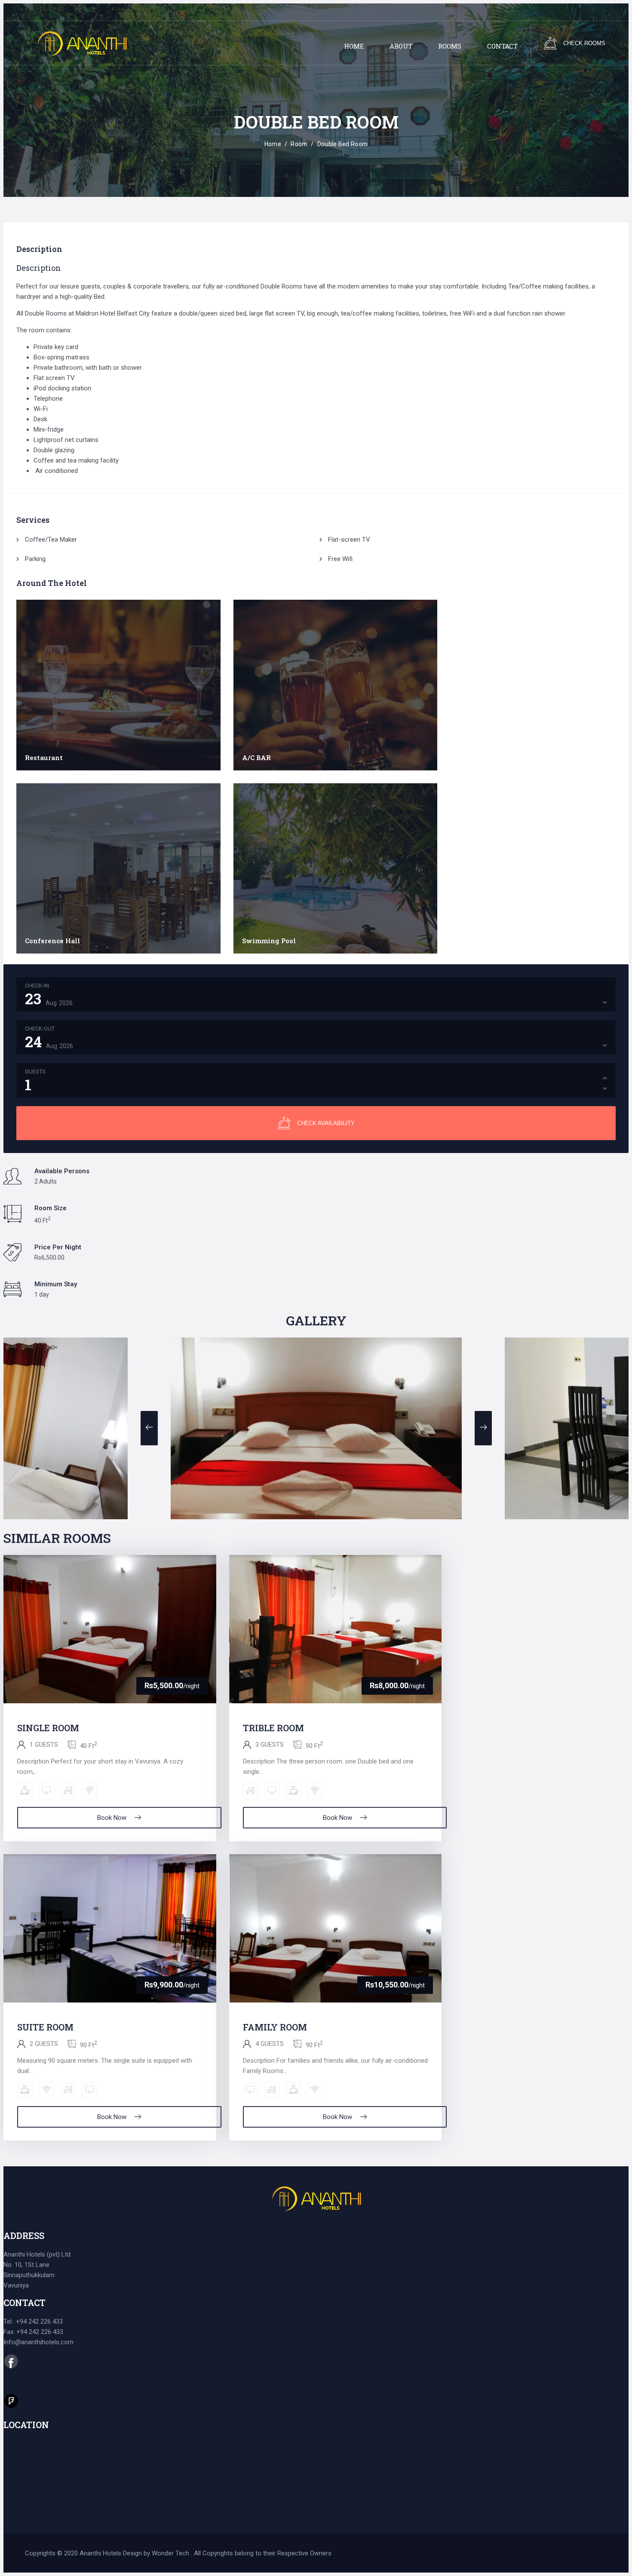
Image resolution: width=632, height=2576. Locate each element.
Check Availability (326, 1123)
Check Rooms (584, 43)
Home (273, 144)
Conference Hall (52, 941)
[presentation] (149, 1428)
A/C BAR (256, 757)
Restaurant (44, 757)
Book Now (112, 1818)
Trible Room (273, 1728)
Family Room (275, 2027)
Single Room (48, 1728)
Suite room (45, 2027)
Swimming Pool (269, 941)
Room (299, 144)
